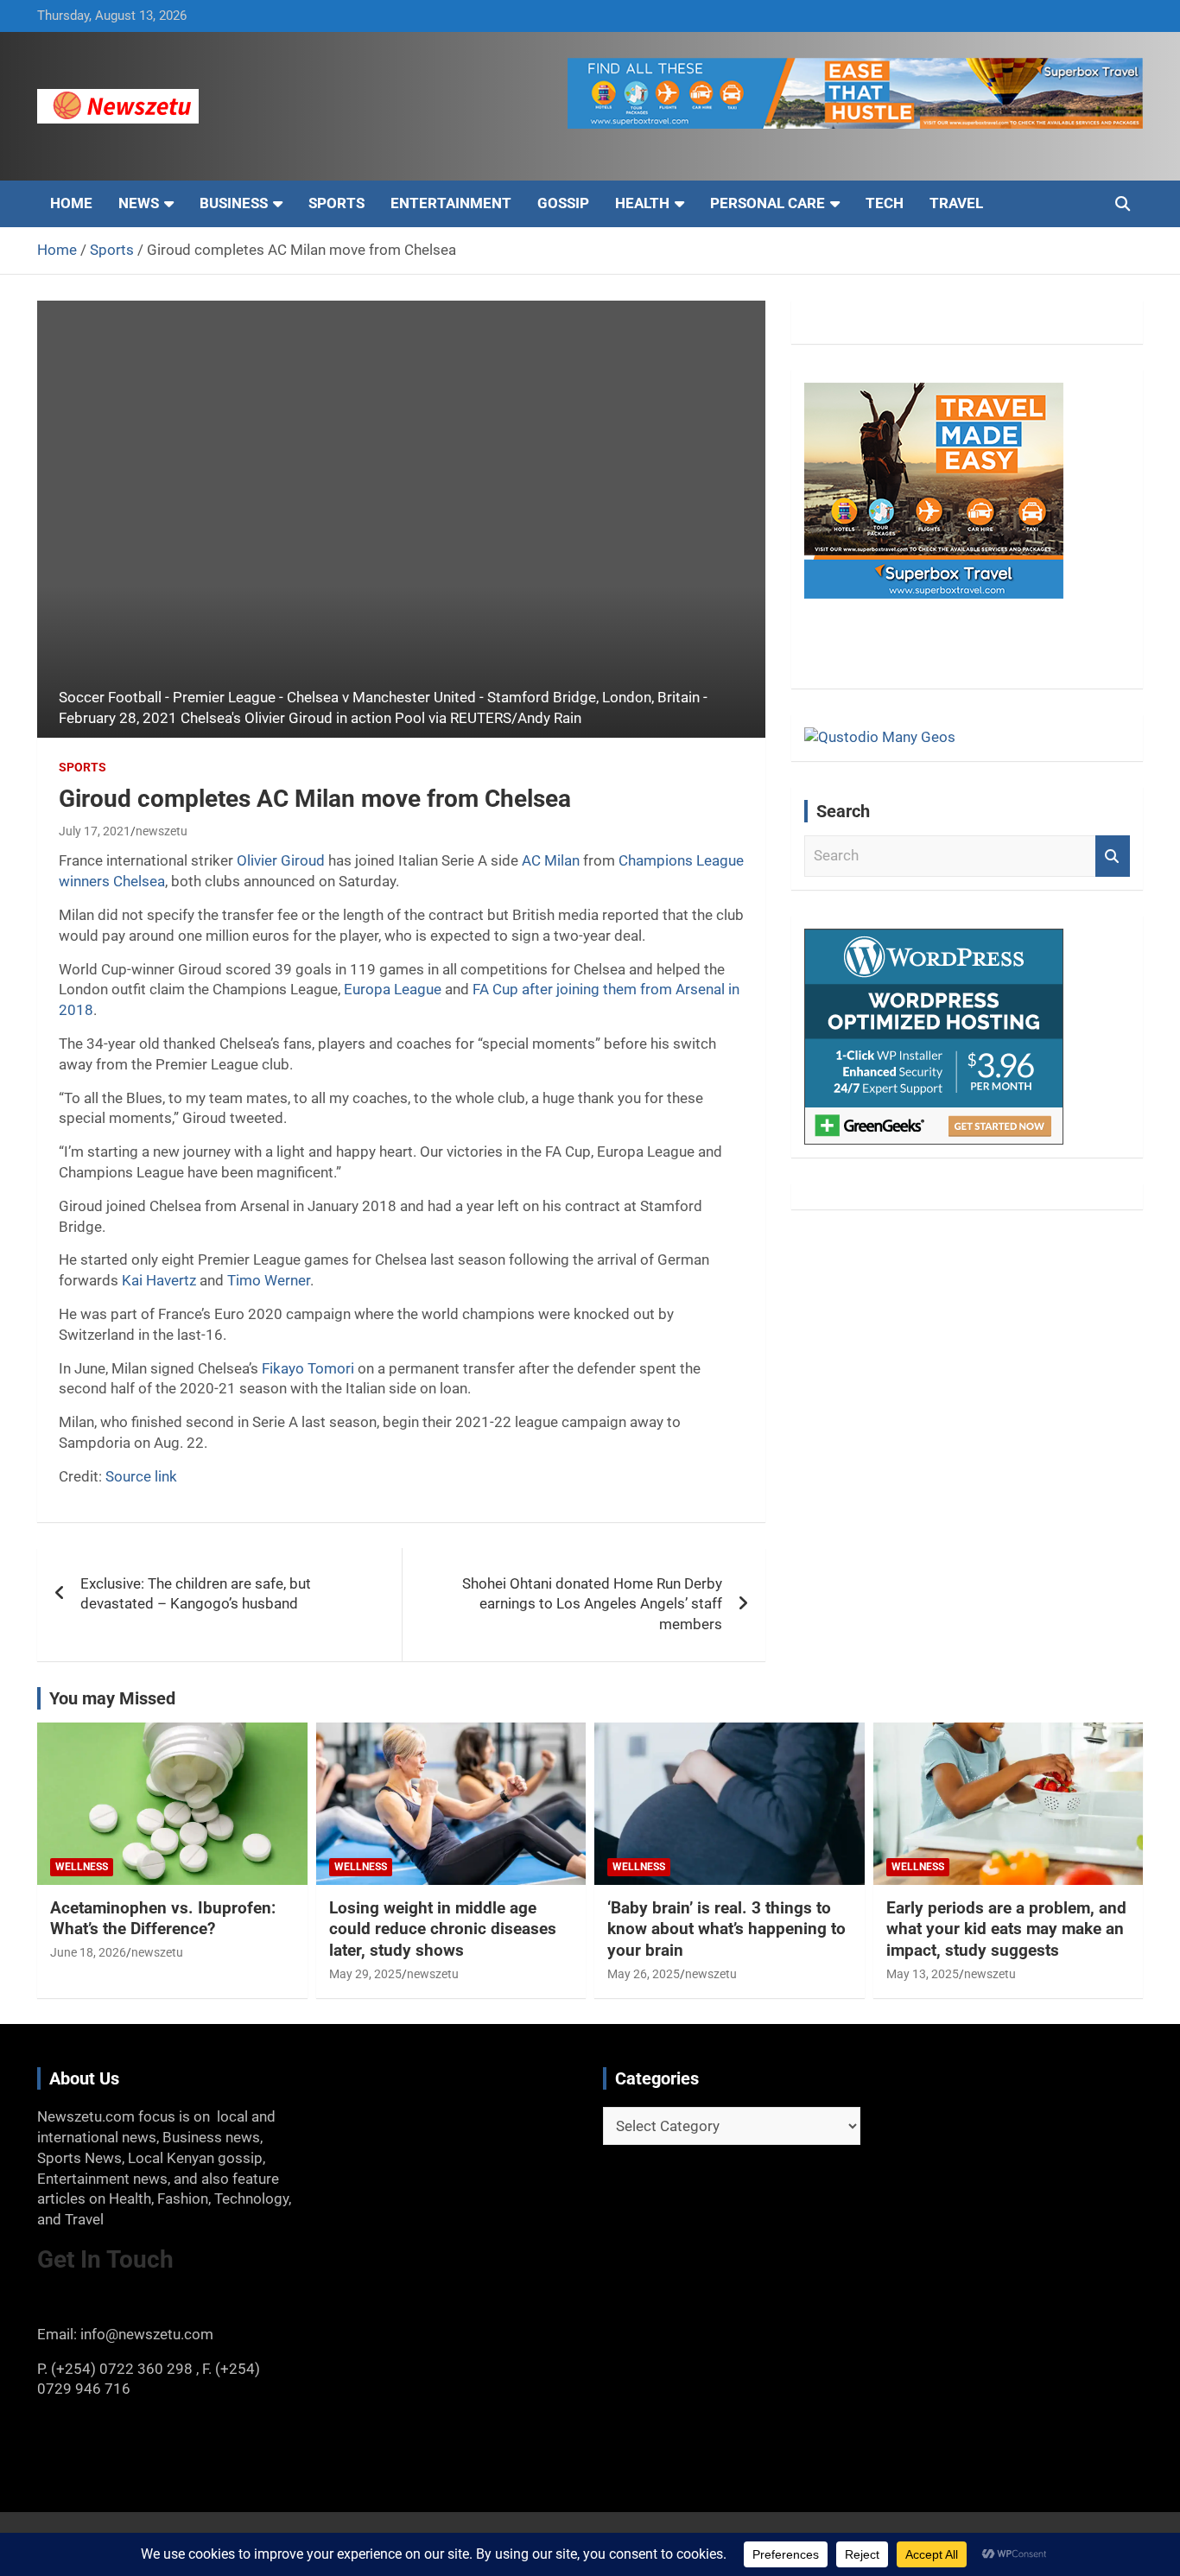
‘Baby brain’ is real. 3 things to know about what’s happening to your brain (726, 1929)
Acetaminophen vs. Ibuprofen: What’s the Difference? (163, 1919)
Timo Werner (269, 1280)
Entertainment (451, 203)
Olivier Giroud (281, 860)
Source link (141, 1476)
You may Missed (112, 1698)
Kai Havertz (159, 1280)
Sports (336, 203)
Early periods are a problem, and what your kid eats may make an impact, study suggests (1006, 1929)
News (139, 203)
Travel (956, 203)
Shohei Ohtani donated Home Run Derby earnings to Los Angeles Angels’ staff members (592, 1604)
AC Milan (551, 860)
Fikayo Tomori (308, 1368)
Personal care (768, 203)
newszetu (162, 831)
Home (71, 203)
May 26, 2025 (644, 1974)
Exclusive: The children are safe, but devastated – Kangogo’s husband (196, 1594)
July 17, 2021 (95, 831)
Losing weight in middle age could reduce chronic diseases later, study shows (443, 1929)
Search (1113, 856)
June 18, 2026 (88, 1952)
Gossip (563, 203)
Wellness (82, 1867)
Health (642, 203)
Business (234, 203)
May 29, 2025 (365, 1974)
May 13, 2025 (923, 1974)
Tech (885, 203)
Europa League (393, 989)
